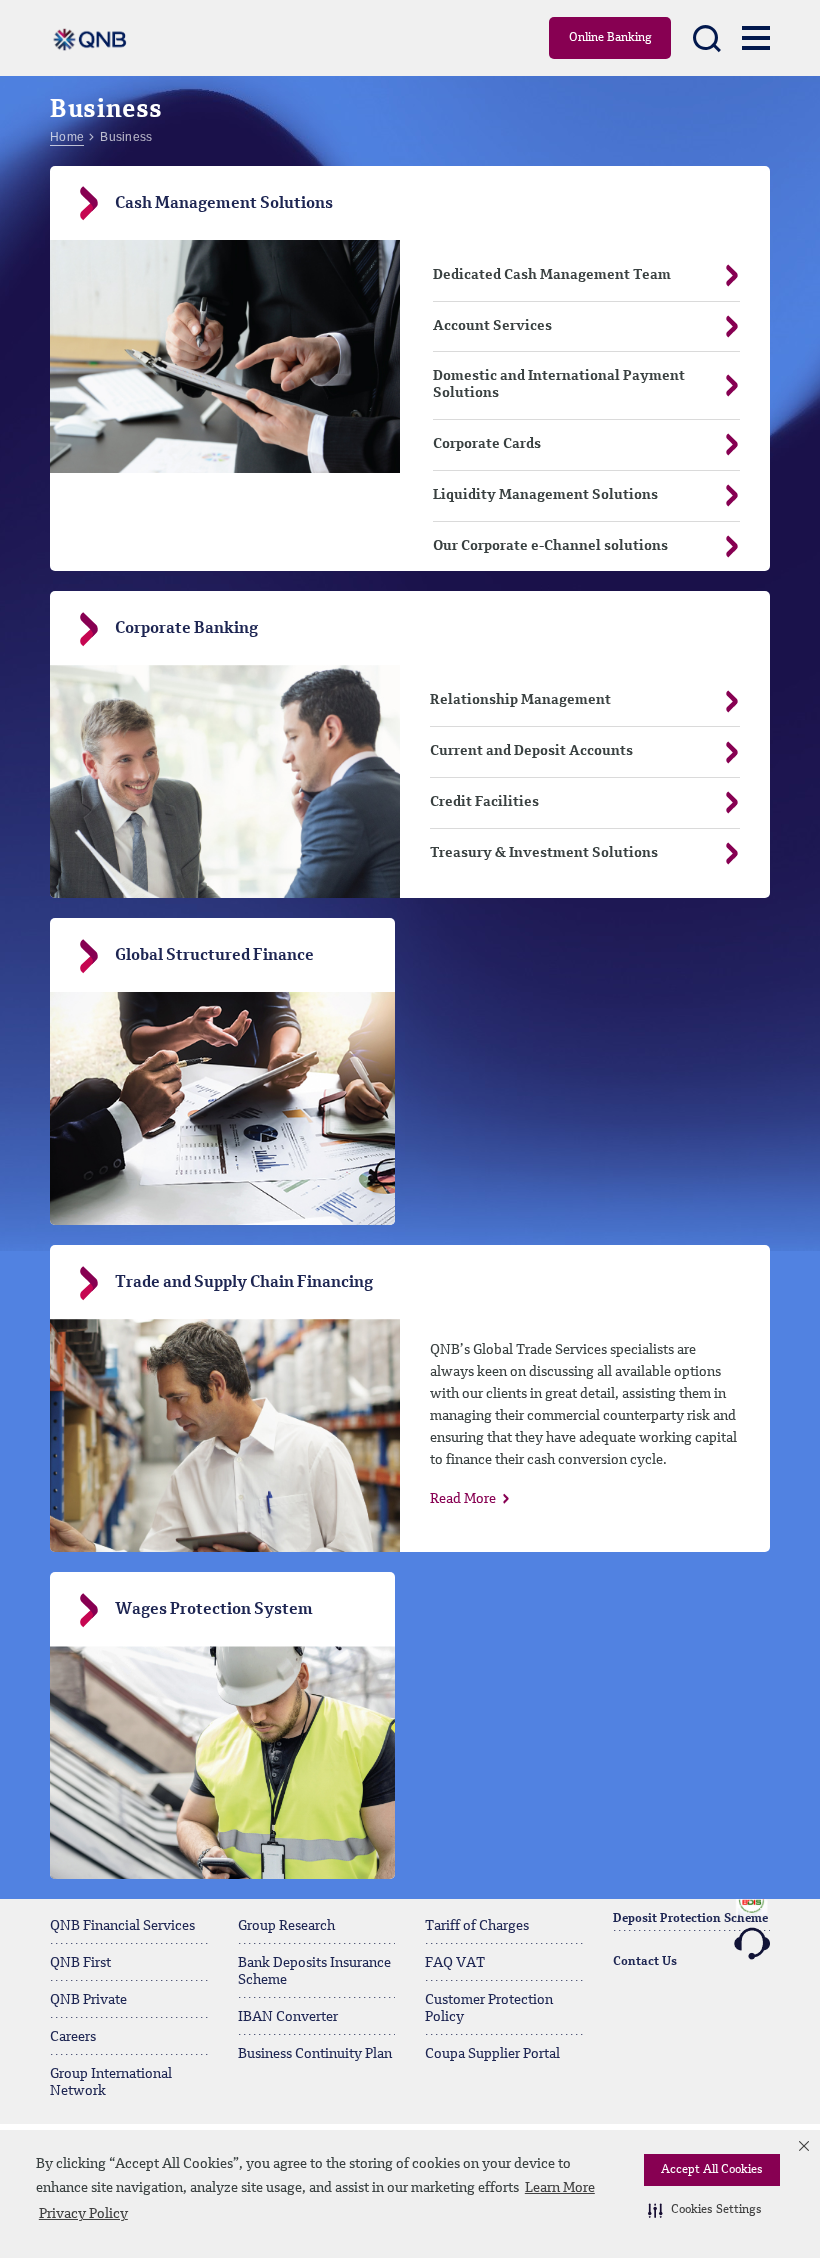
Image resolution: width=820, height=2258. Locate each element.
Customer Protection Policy (489, 2008)
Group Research (286, 1926)
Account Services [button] (492, 326)
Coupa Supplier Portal (492, 2054)
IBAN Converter (288, 2017)
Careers (73, 2037)
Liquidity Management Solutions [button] (545, 495)
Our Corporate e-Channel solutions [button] (550, 546)
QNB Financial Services (122, 1926)
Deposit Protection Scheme (690, 1919)
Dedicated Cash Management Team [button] (552, 275)
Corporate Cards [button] (487, 444)
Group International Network (111, 2082)
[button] (705, 2210)
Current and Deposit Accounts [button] (531, 751)
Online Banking (610, 38)
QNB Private (88, 2000)
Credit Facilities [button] (484, 802)
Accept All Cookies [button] (712, 2170)
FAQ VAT (455, 1963)
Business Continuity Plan (315, 2054)
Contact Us (645, 1962)
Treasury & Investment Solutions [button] (544, 853)
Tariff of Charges (477, 1926)
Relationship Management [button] (520, 700)
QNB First (80, 1963)
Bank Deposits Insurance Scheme (314, 1971)
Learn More (560, 2188)
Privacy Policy (83, 2214)
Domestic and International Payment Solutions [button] (559, 384)
